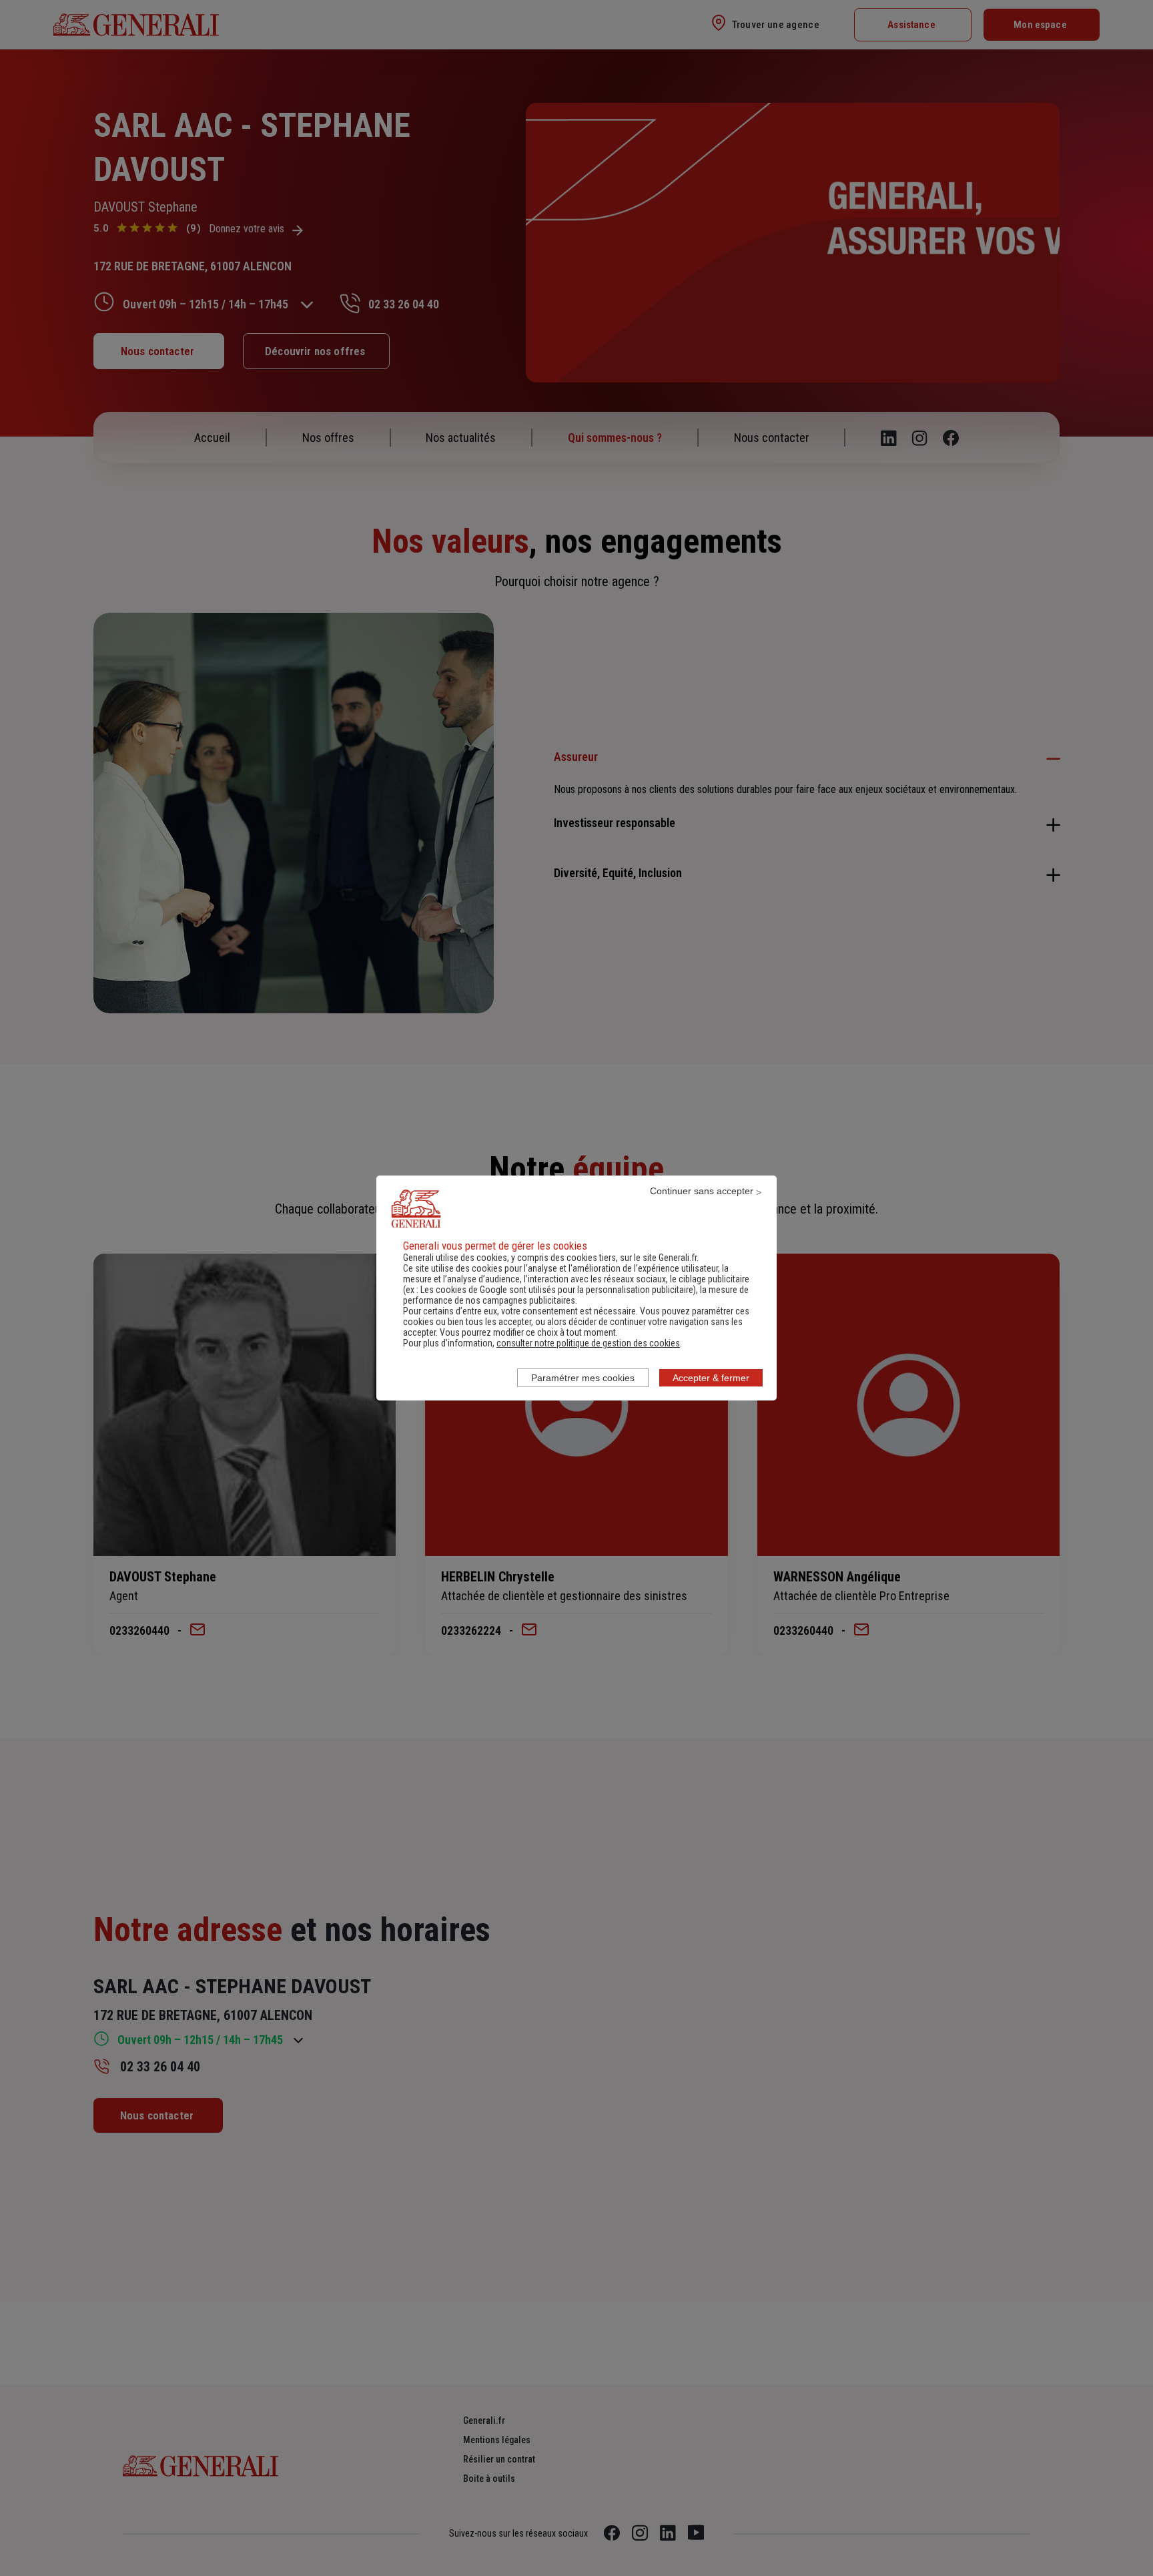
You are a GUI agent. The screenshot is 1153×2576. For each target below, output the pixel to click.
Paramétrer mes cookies (583, 1378)
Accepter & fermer (711, 1378)
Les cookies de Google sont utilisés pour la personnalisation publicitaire (557, 1290)
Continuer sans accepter (702, 1191)
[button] (588, 1343)
